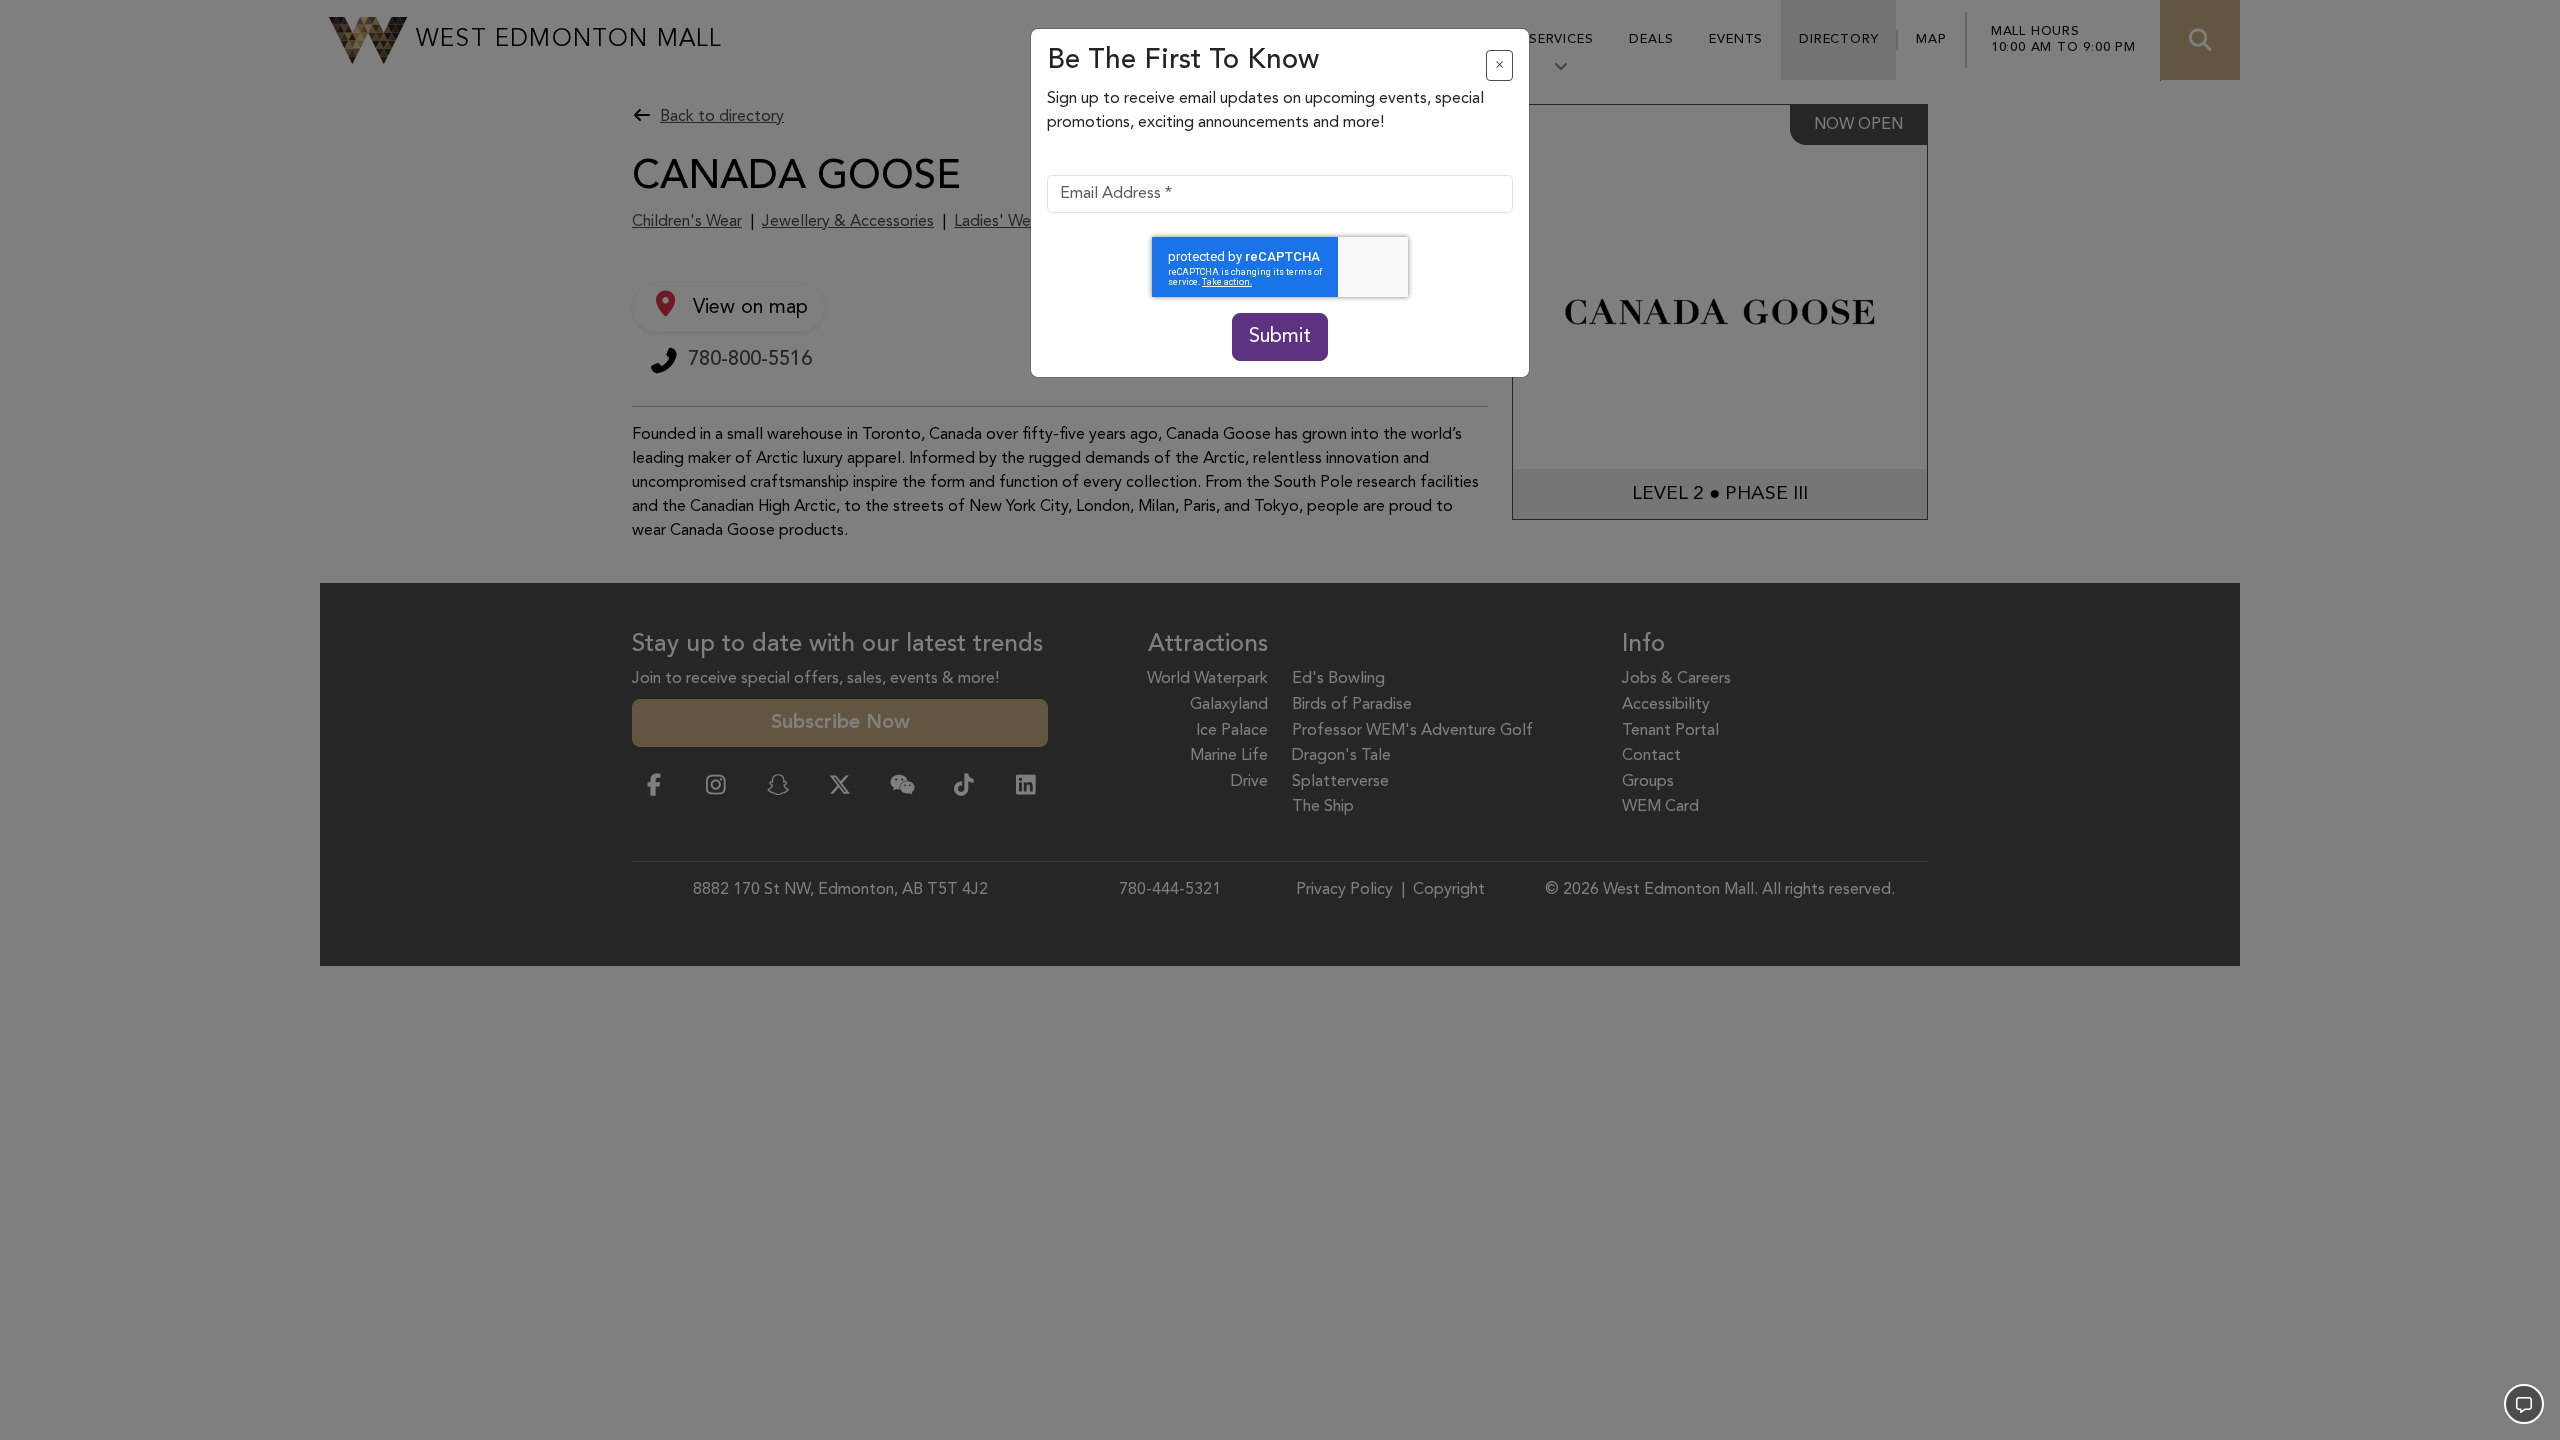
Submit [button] (1280, 337)
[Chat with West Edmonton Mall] (2524, 1404)
